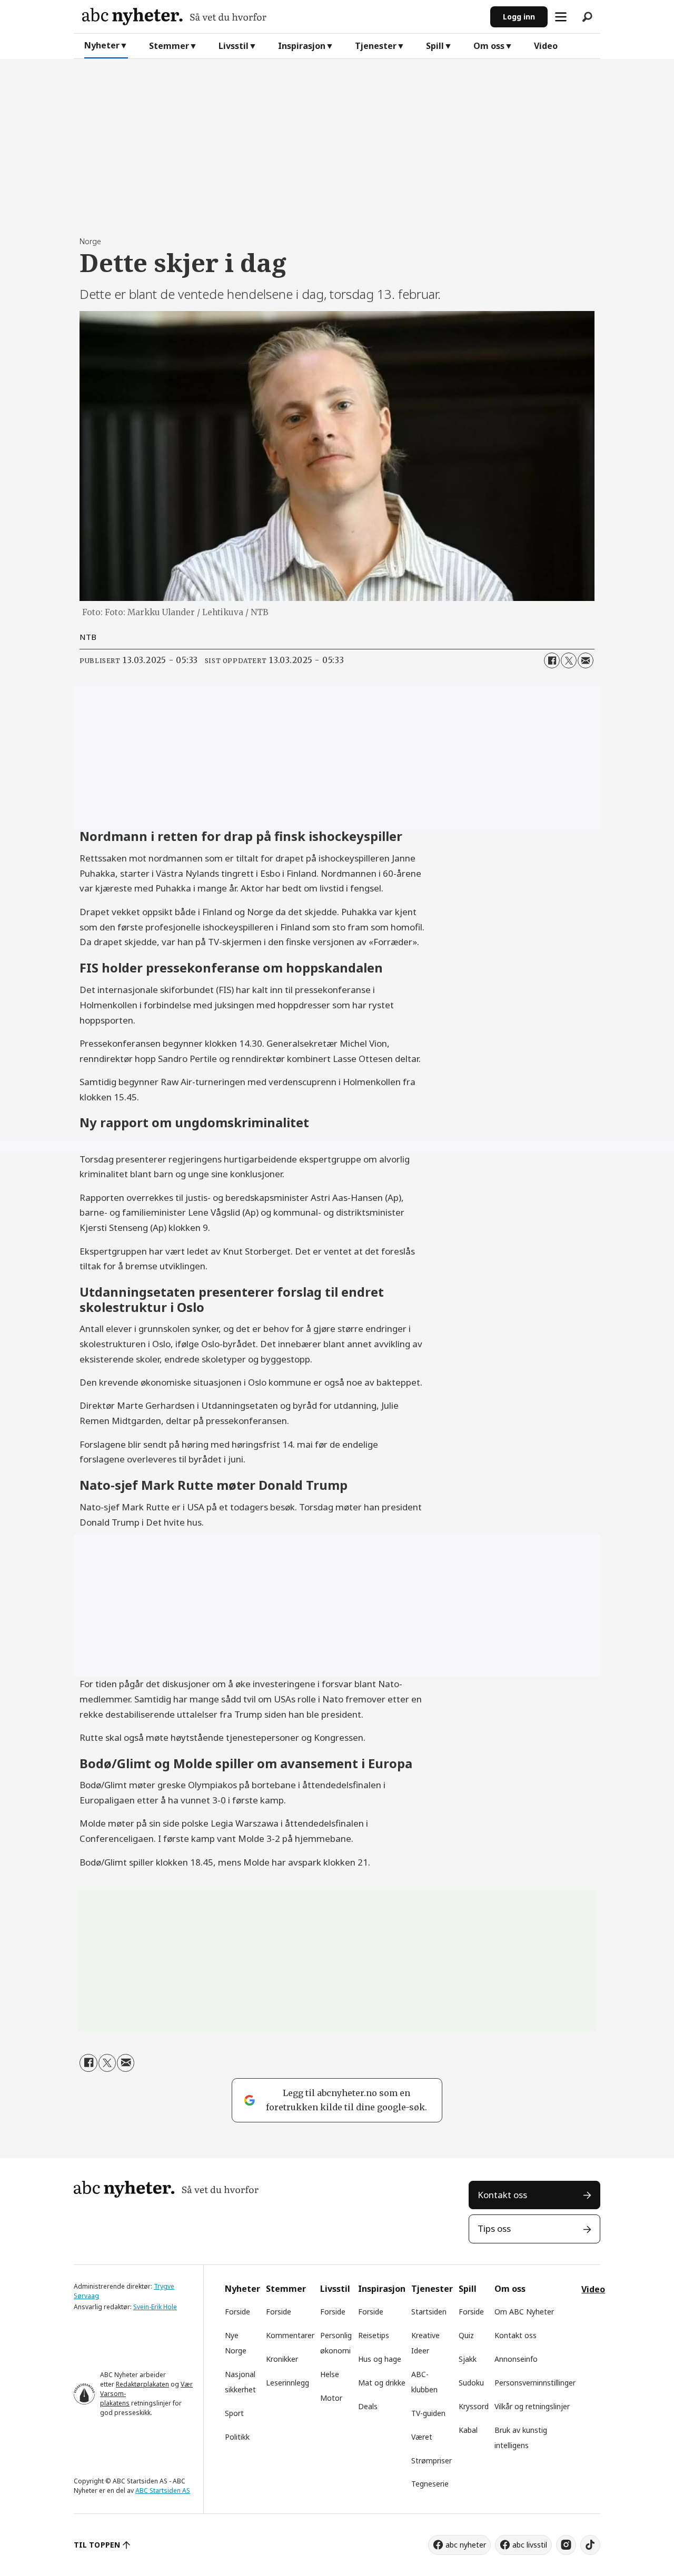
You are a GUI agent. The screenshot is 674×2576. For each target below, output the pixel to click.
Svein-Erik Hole (155, 2307)
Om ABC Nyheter (524, 2312)
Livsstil (234, 46)
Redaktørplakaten (142, 2384)
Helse (330, 2374)
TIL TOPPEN (97, 2545)
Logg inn (519, 17)
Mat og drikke (382, 2383)
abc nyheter (466, 2545)
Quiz (466, 2335)
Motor (331, 2398)
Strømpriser (432, 2460)
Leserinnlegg (288, 2383)
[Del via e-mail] (586, 660)
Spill (435, 46)
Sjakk (468, 2359)
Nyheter (102, 45)
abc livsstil (530, 2545)
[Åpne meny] (561, 17)
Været (422, 2437)
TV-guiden (428, 2413)
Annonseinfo (516, 2359)
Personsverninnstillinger (535, 2383)
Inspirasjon (302, 46)
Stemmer (169, 46)
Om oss (489, 46)
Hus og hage (380, 2359)
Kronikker (282, 2359)
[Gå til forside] (282, 17)
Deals (368, 2406)
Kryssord (474, 2406)
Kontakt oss (502, 2195)
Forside (237, 2312)
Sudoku (471, 2383)
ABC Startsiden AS (163, 2490)
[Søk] (587, 17)
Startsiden (429, 2312)
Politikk (237, 2437)
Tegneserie (430, 2484)
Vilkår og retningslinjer (532, 2406)
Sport (234, 2413)
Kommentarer (290, 2335)
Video (546, 46)
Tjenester (376, 46)
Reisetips (374, 2335)
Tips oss (494, 2228)
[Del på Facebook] (552, 660)
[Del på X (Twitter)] (569, 660)
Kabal (468, 2430)
